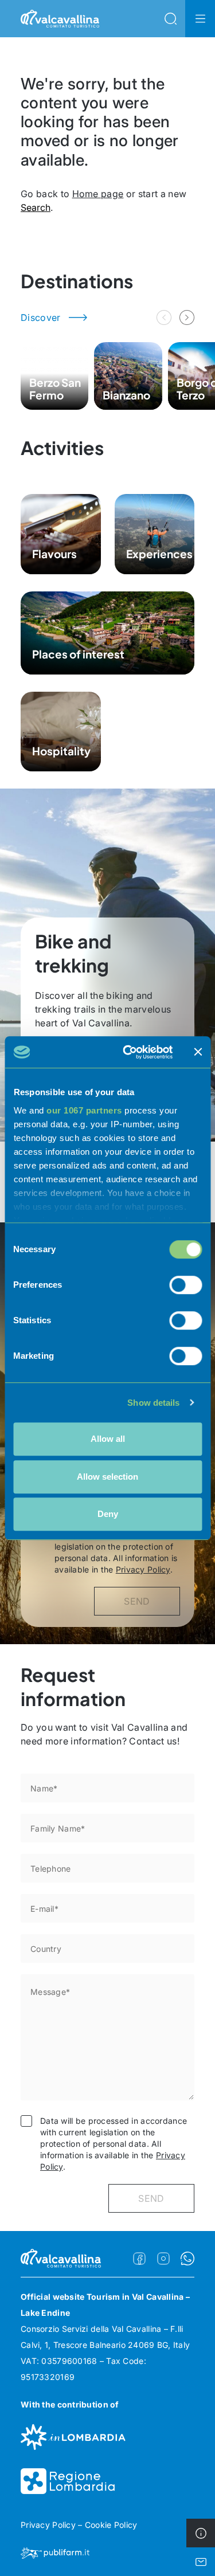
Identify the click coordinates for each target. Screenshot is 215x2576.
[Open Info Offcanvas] (201, 2533)
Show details (153, 1403)
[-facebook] (139, 2259)
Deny (108, 1514)
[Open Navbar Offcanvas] (200, 19)
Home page (98, 194)
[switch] (185, 1285)
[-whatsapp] (187, 2259)
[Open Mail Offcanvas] (201, 2562)
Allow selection (107, 1477)
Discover (41, 317)
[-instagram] (163, 2259)
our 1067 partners (84, 1110)
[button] (187, 317)
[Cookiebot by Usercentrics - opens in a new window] (128, 1052)
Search (36, 207)
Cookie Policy (111, 2525)
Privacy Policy (143, 1569)
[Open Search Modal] (170, 19)
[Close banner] (198, 1052)
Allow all (108, 1439)
